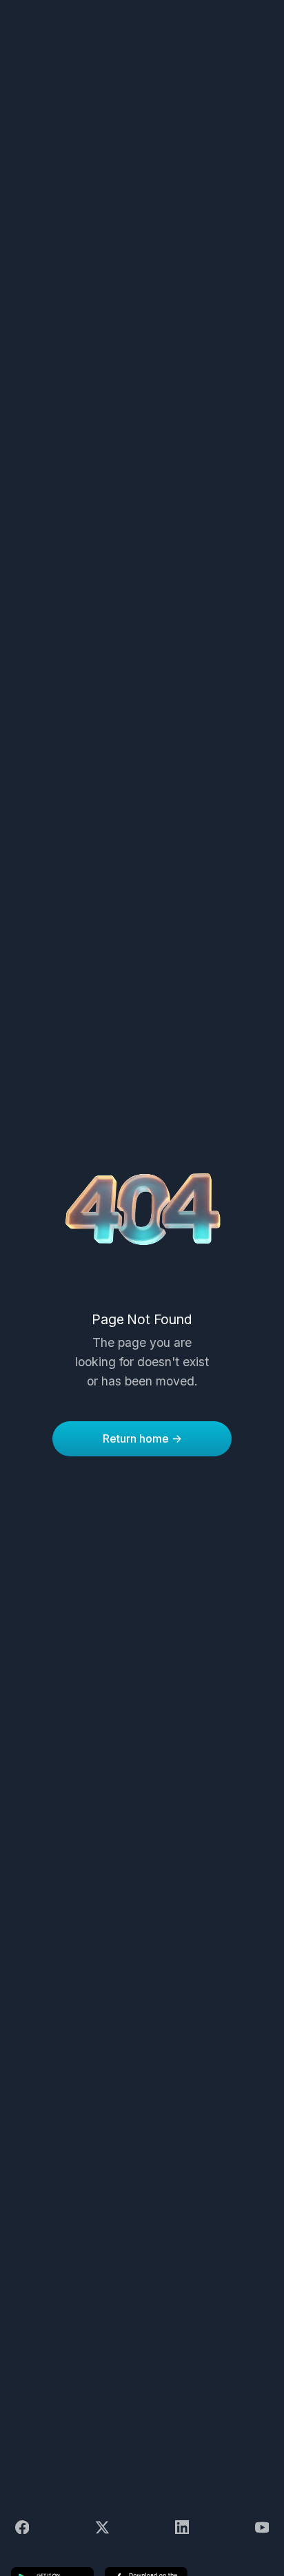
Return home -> (142, 1438)
